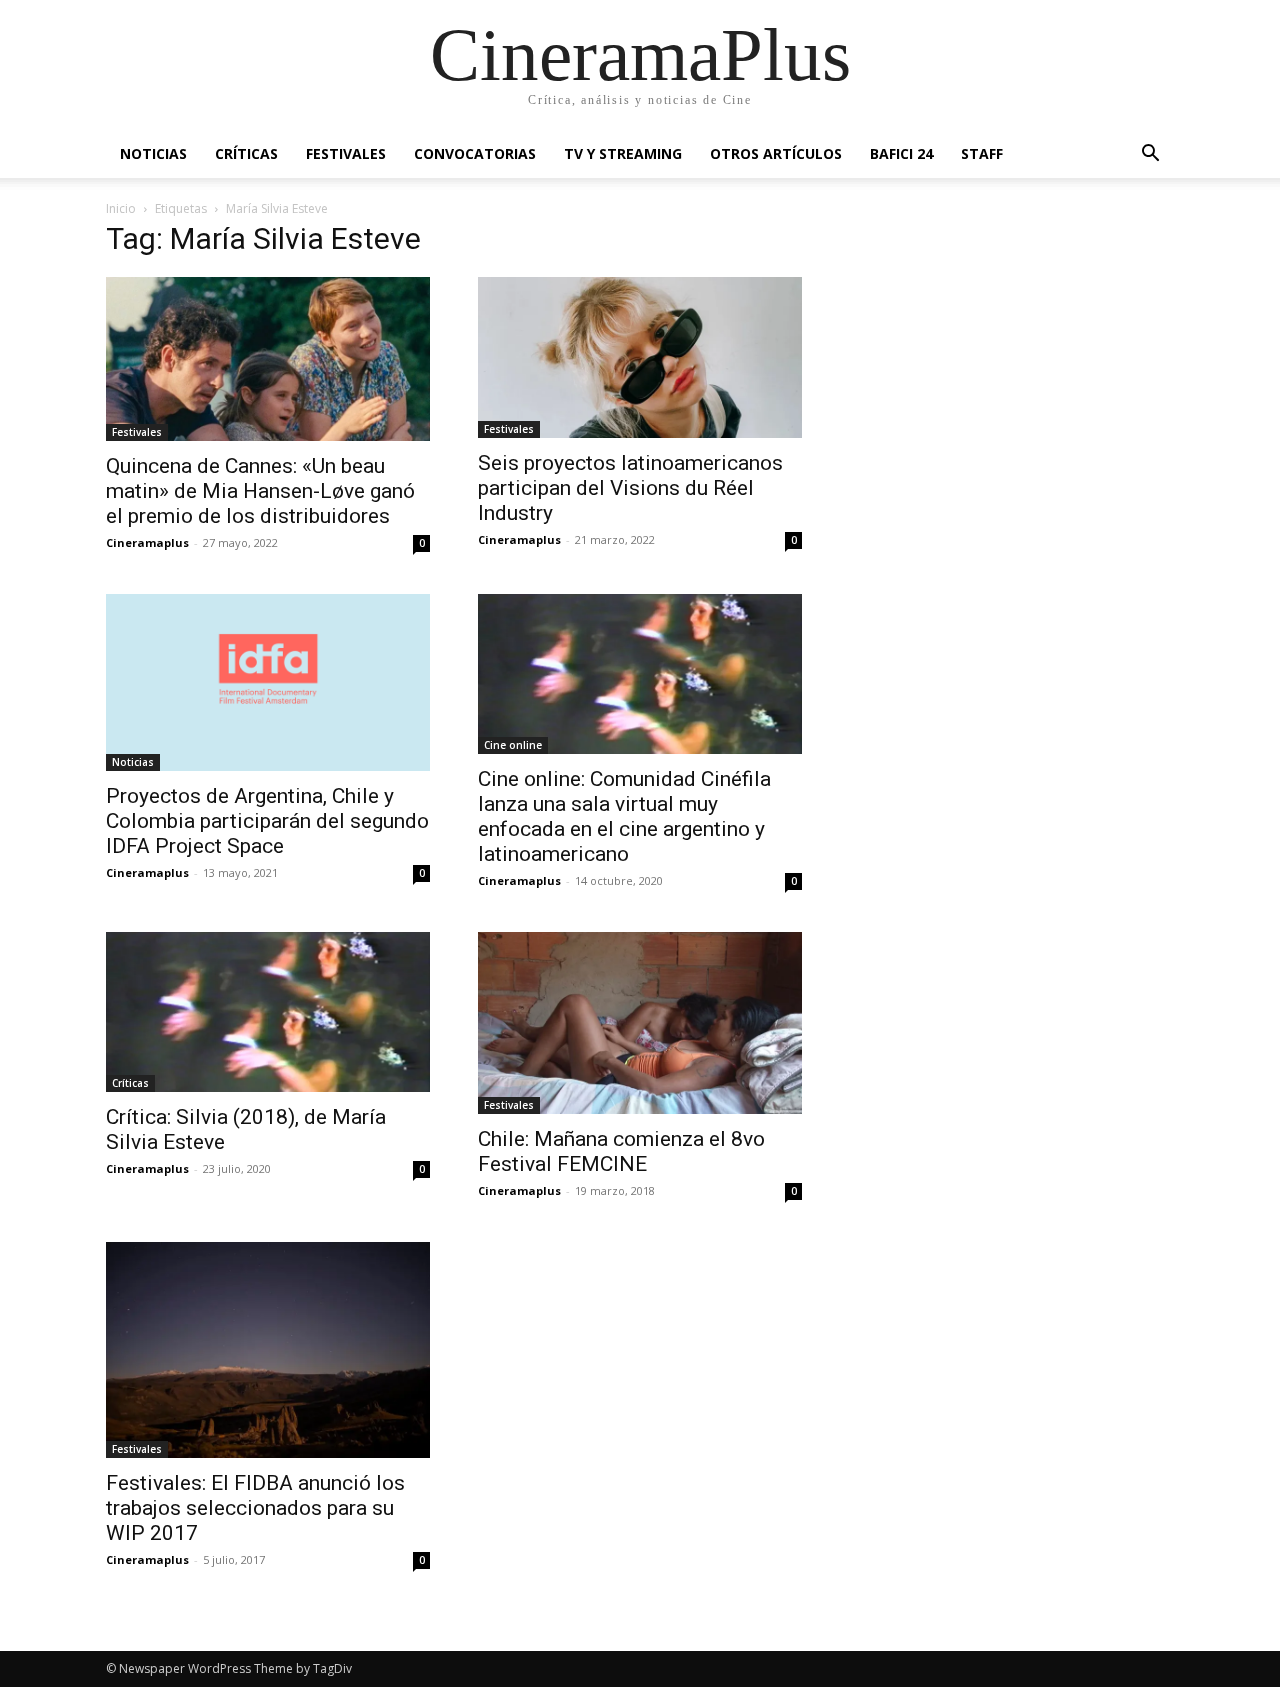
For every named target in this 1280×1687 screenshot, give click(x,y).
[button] (1150, 155)
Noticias (153, 153)
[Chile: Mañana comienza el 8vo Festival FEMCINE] (640, 1023)
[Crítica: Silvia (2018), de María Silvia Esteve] (268, 1012)
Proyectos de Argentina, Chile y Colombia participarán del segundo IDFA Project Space (267, 821)
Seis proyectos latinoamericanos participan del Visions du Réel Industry (630, 488)
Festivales (346, 153)
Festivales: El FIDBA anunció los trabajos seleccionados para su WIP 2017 (255, 1508)
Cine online (513, 745)
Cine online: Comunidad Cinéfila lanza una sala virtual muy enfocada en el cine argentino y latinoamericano (624, 816)
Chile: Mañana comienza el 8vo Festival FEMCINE (621, 1151)
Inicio (121, 208)
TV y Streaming (623, 153)
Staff (982, 153)
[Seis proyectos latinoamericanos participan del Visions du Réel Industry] (640, 357)
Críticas (246, 153)
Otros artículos (776, 153)
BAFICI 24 (901, 153)
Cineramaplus (147, 542)
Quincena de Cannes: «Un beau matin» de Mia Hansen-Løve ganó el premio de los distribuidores (260, 491)
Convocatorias (475, 153)
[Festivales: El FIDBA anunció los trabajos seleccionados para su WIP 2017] (268, 1350)
